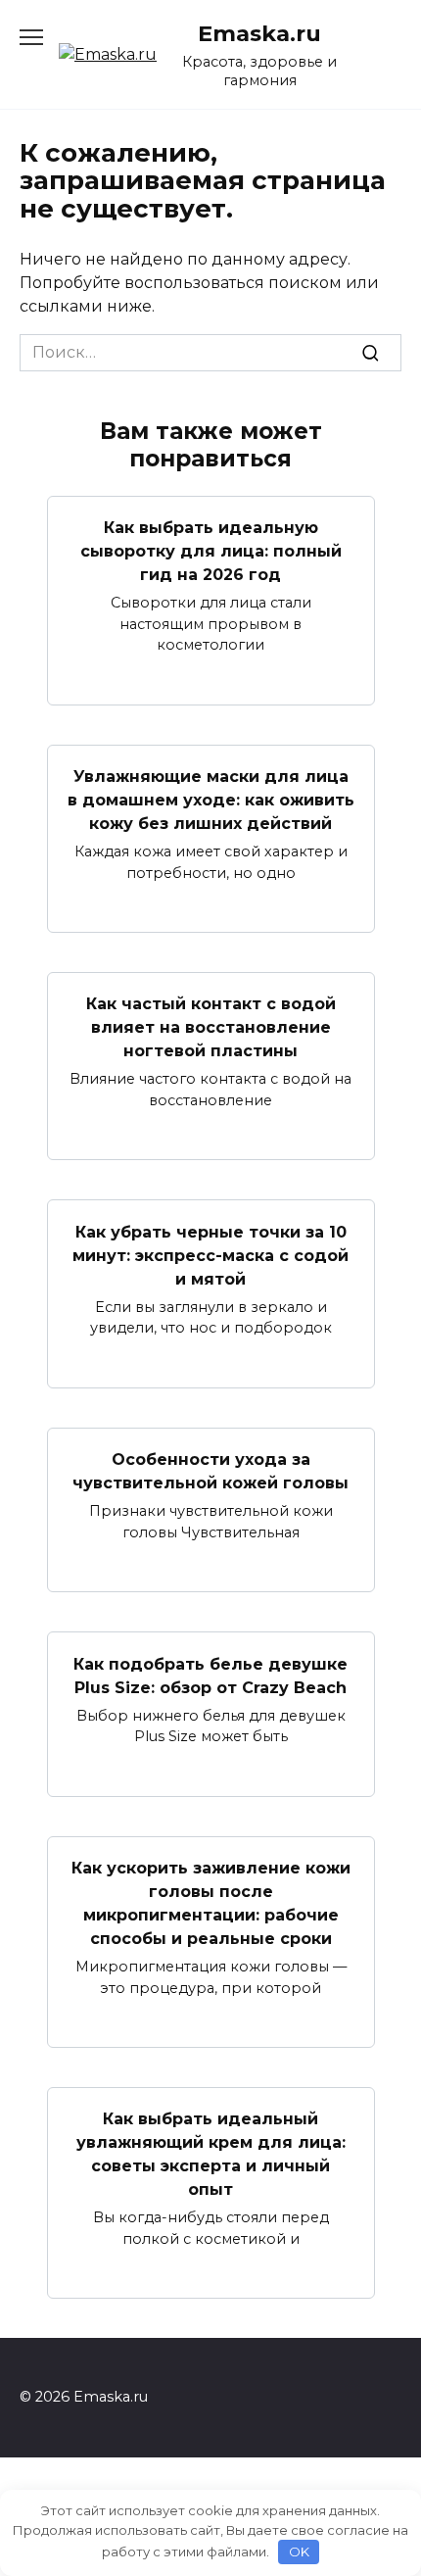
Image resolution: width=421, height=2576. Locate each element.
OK (299, 2552)
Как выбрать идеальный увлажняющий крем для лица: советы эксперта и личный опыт (211, 2154)
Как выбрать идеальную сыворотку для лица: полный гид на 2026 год (211, 551)
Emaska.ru (259, 33)
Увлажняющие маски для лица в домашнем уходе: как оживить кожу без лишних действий (211, 800)
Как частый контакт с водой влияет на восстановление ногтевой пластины (211, 1027)
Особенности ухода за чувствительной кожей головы (210, 1471)
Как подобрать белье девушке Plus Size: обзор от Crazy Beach (210, 1675)
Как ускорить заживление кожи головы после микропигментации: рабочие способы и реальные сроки (211, 1903)
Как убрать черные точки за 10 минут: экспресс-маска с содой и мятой (210, 1255)
